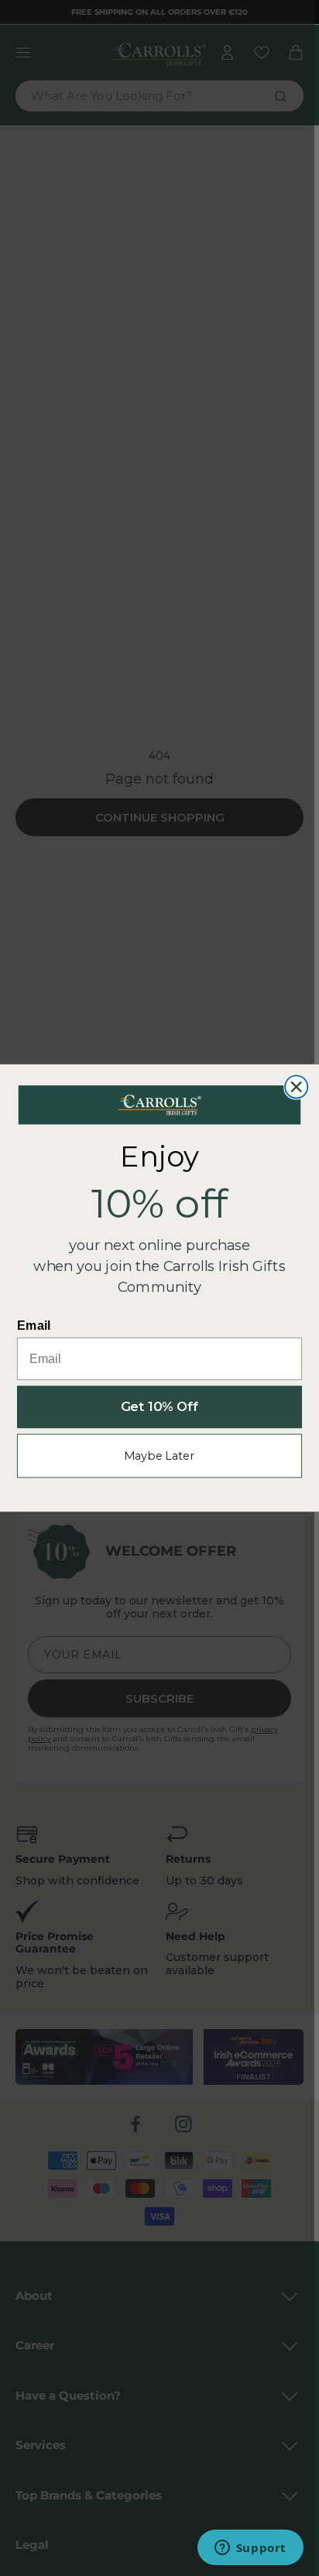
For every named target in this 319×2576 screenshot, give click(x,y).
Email (34, 1325)
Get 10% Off (160, 1407)
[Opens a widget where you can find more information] (250, 2549)
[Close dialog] (296, 1086)
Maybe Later (159, 1455)
